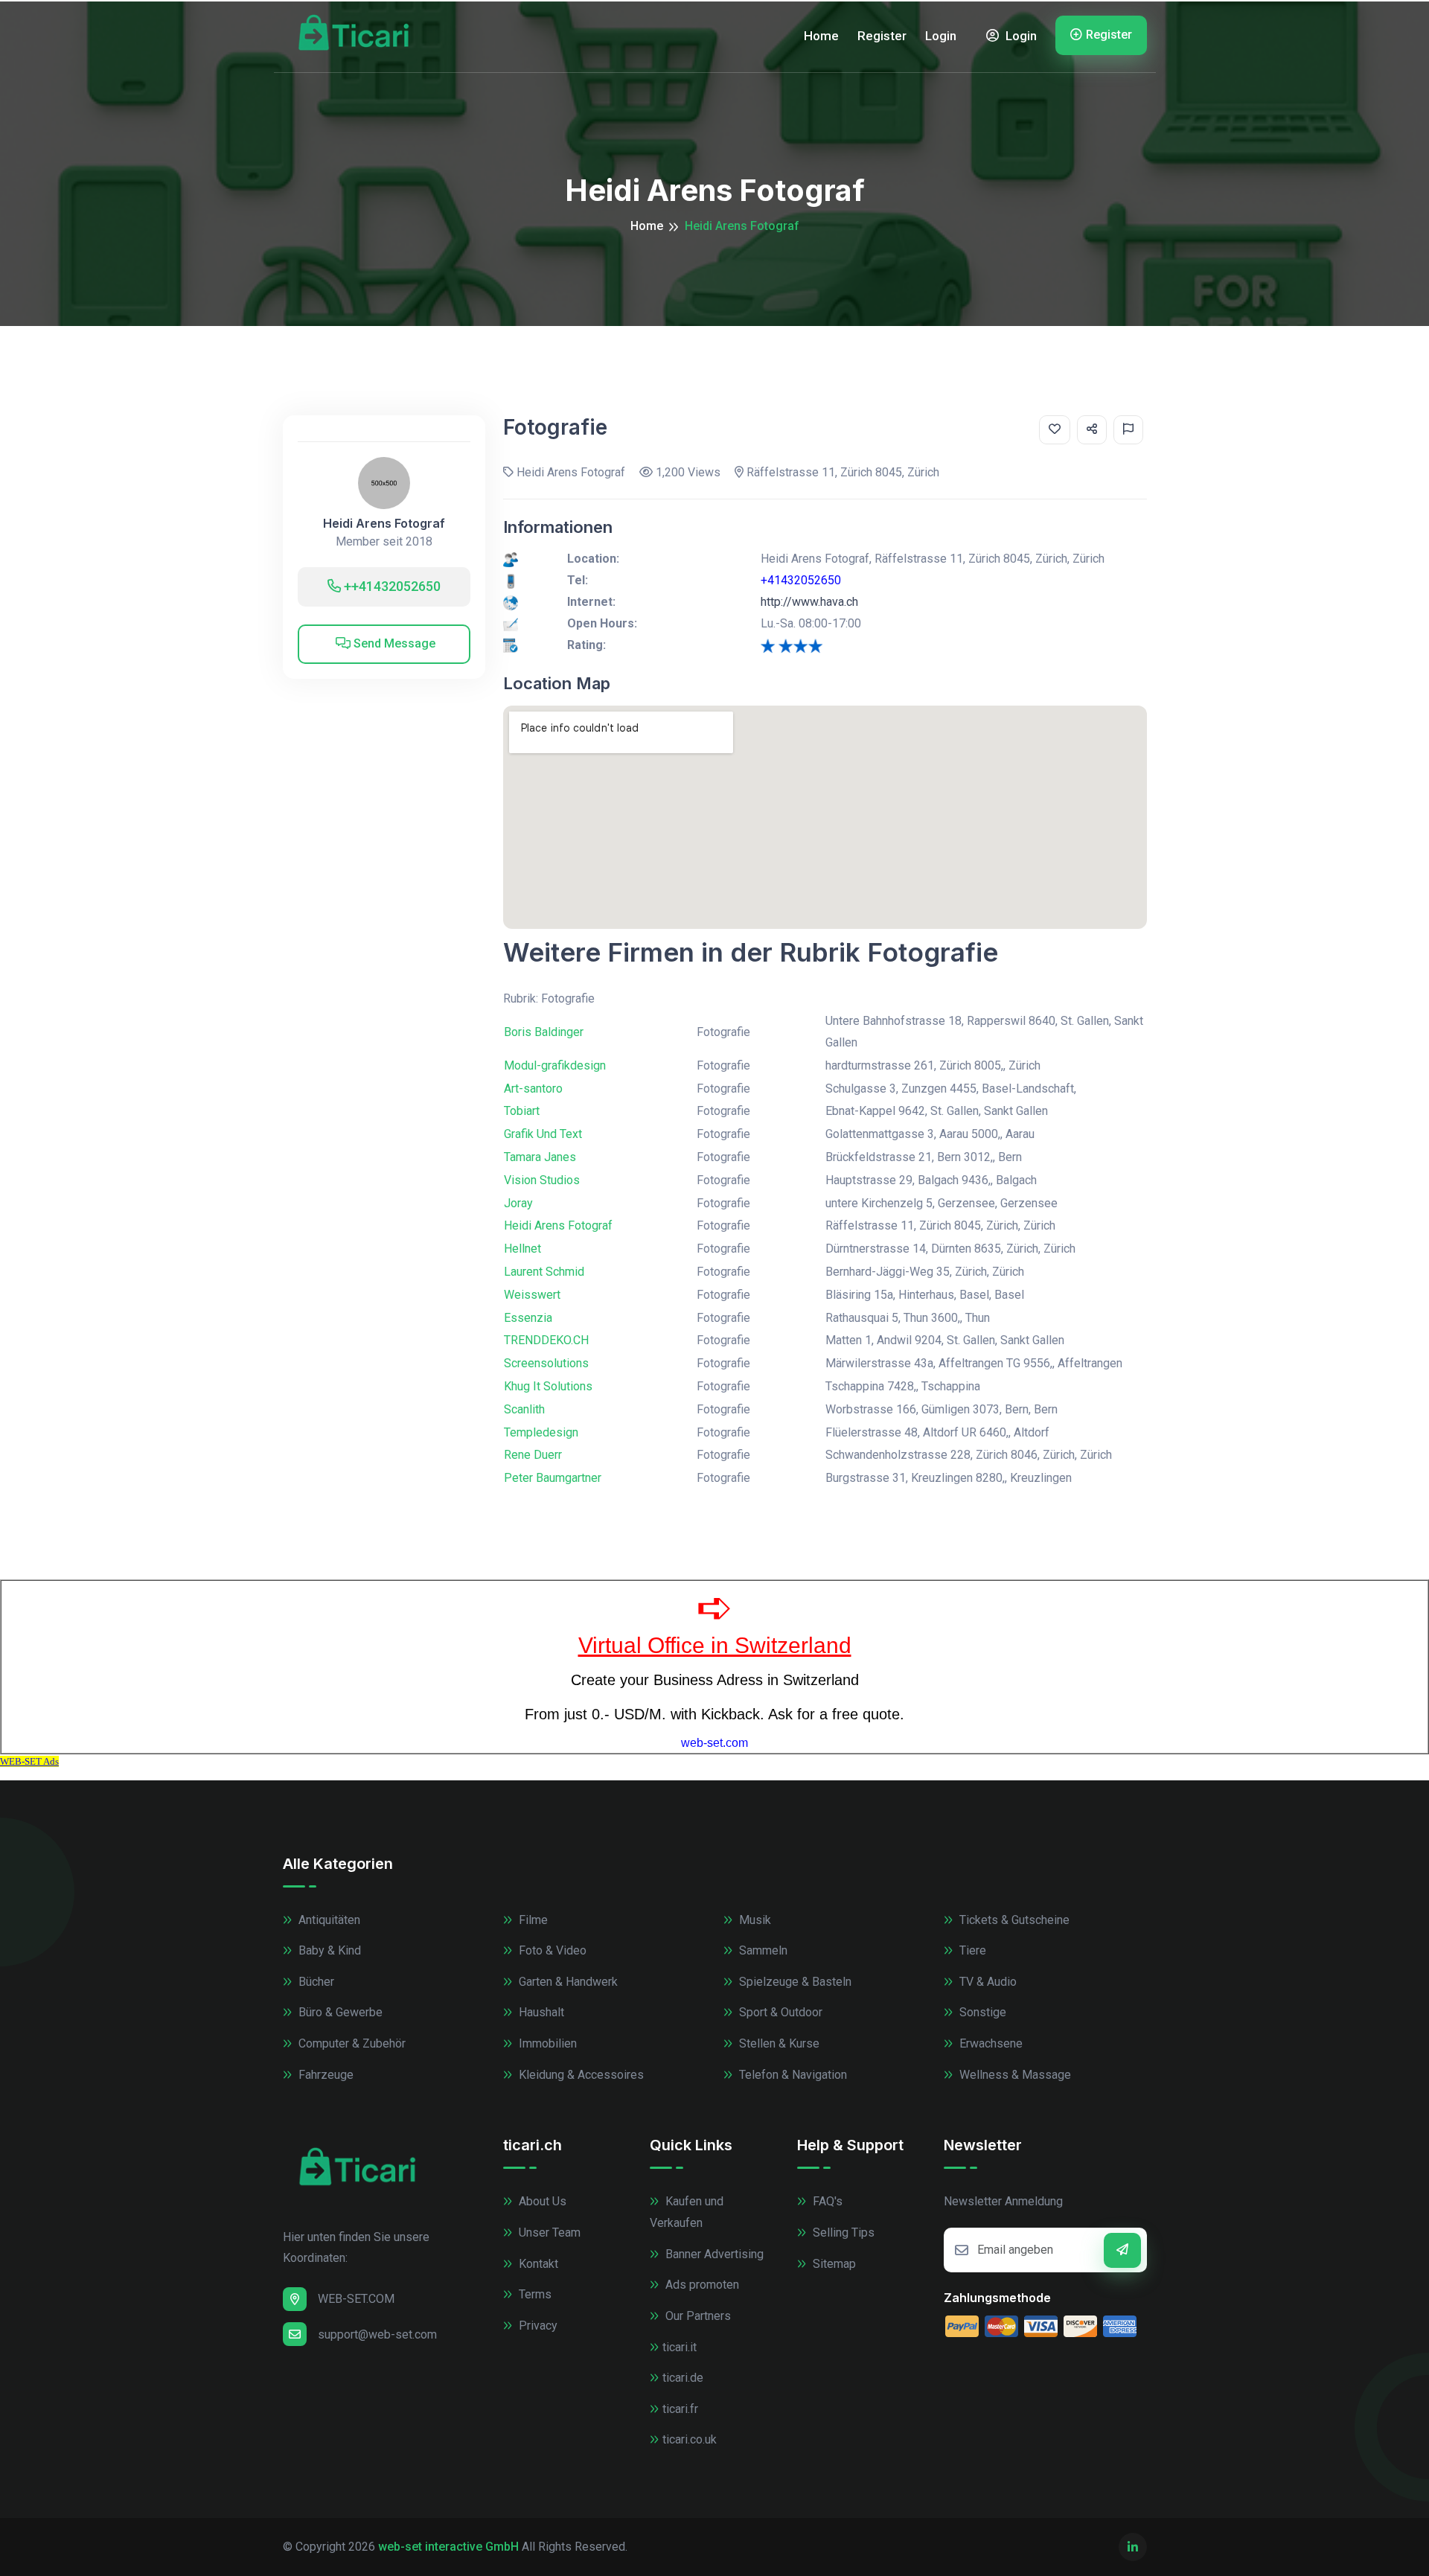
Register (882, 36)
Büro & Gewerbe (339, 2012)
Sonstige (981, 2012)
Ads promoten (701, 2285)
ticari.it (680, 2347)
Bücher (315, 1982)
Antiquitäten (328, 1920)
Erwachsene (990, 2043)
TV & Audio (987, 1982)
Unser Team (548, 2233)
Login (941, 36)
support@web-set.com (377, 2334)
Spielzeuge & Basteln (794, 1982)
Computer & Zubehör (351, 2043)
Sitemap (833, 2264)
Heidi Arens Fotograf (384, 524)
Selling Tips (842, 2233)
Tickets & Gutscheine (1013, 1920)
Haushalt (540, 2012)
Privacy (537, 2326)
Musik (754, 1920)
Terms (534, 2294)
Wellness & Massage (1014, 2075)
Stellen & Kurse (778, 2043)
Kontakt (537, 2264)
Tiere (971, 1950)
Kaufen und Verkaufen (687, 2212)
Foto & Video (551, 1950)
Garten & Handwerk (567, 1982)
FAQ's (826, 2201)
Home (821, 36)
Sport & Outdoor (779, 2012)
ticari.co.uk (690, 2439)
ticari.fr (680, 2409)
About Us (541, 2201)
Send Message (393, 643)
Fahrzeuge (325, 2075)
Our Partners (697, 2316)
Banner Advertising (713, 2254)
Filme (532, 1920)
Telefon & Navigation (792, 2075)
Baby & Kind (328, 1950)
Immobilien (546, 2043)
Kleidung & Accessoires (580, 2075)
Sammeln (762, 1950)
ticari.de (683, 2378)
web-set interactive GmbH (448, 2547)
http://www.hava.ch (809, 602)
